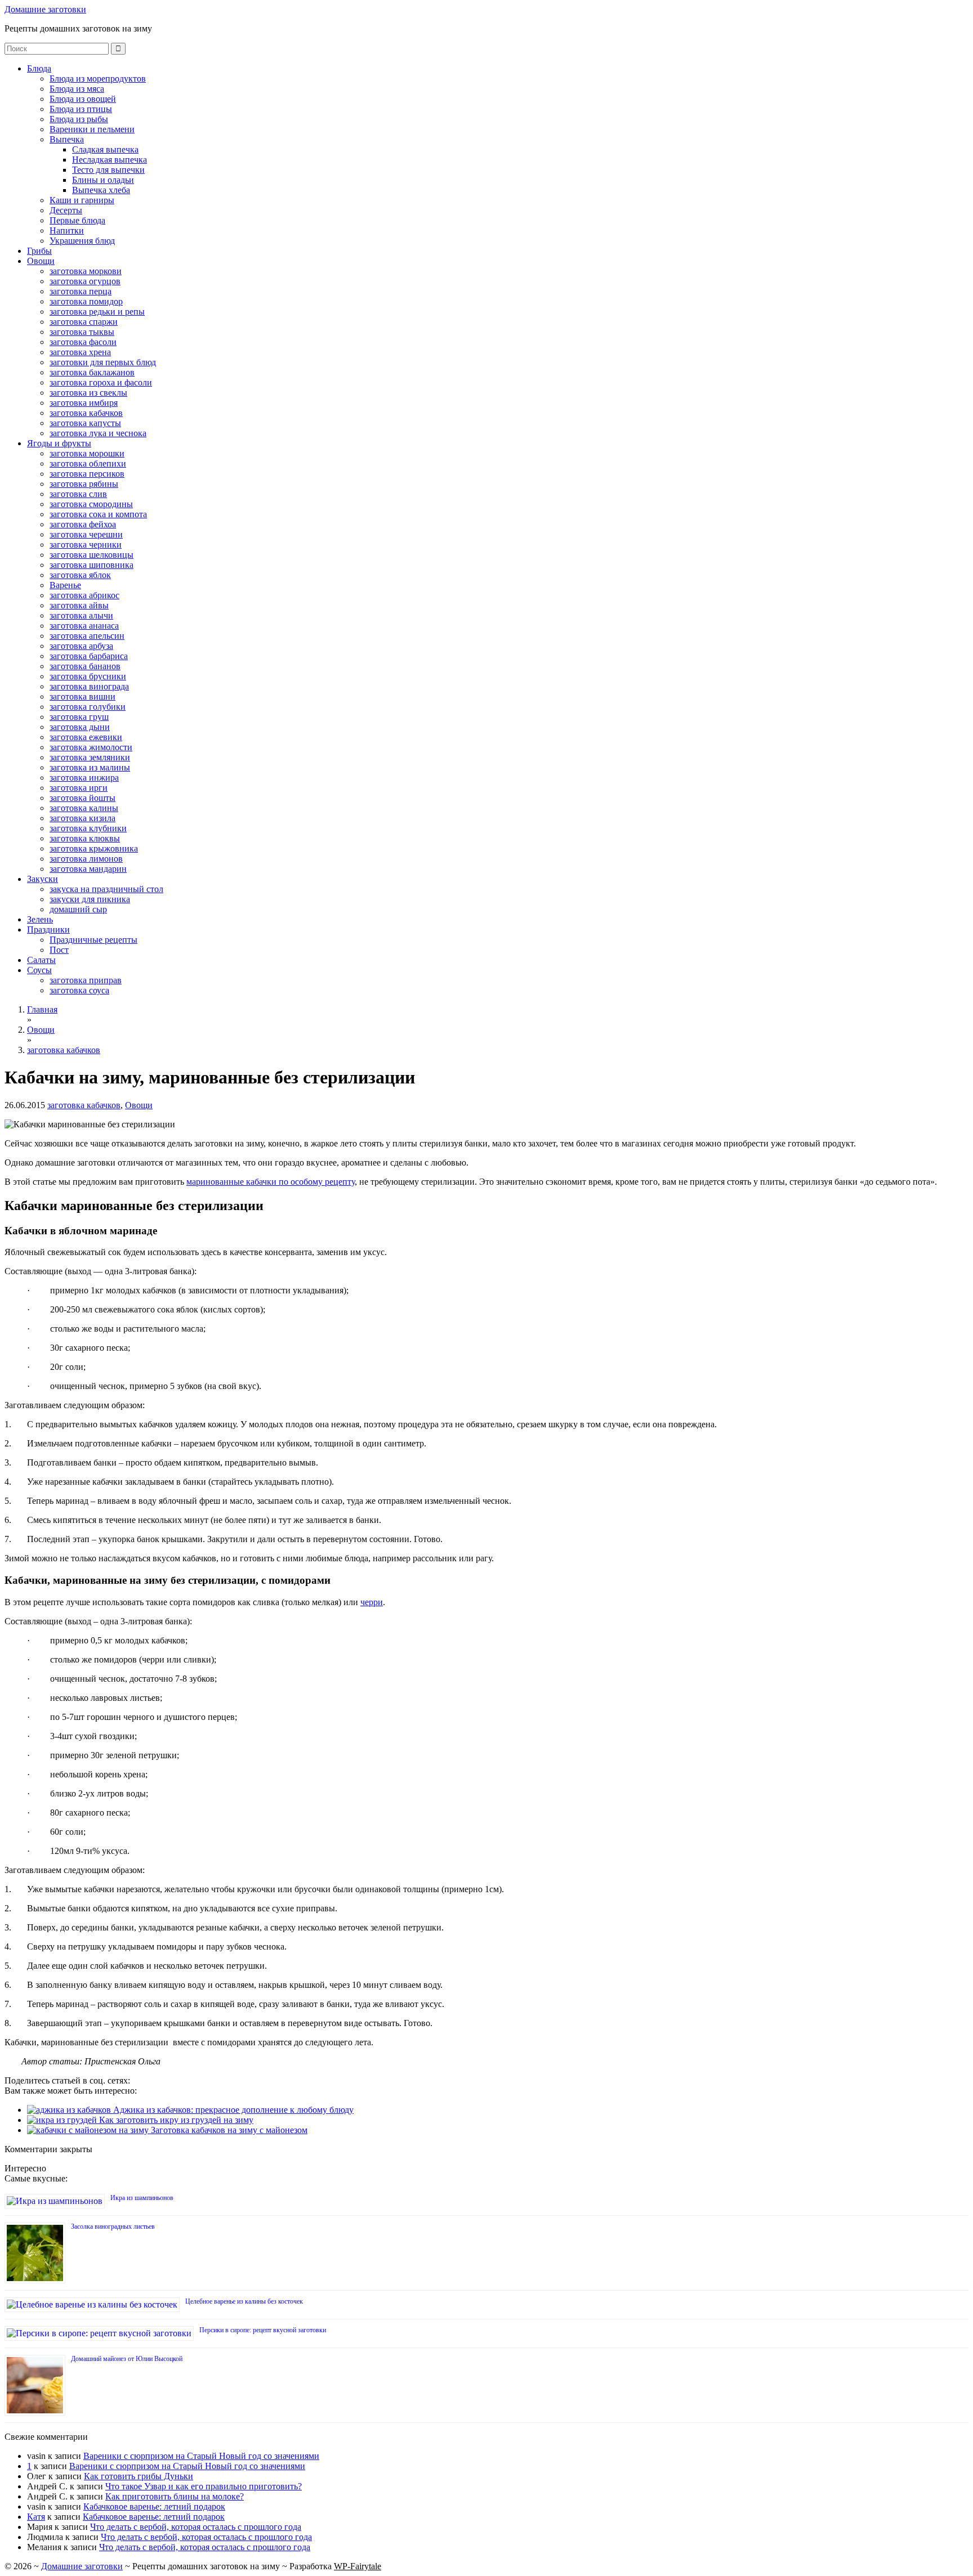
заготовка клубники (88, 828)
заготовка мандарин (88, 869)
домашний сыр (78, 909)
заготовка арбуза (81, 646)
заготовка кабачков (86, 413)
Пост (59, 950)
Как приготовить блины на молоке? (175, 2496)
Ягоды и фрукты (59, 443)
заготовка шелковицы (92, 555)
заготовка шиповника (92, 565)
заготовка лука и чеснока (98, 433)
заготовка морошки (87, 453)
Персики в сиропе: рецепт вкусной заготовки (263, 2330)
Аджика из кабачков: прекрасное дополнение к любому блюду (232, 2110)
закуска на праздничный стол (106, 889)
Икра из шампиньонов (142, 2198)
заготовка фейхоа (83, 524)
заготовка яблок (80, 575)
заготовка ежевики (86, 737)
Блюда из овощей (83, 99)
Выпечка (67, 139)
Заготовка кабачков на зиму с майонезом (228, 2130)
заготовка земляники (90, 757)
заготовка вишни (82, 696)
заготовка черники (86, 545)
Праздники (48, 929)
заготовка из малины (90, 767)
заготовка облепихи (88, 463)
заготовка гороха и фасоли (101, 382)
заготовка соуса (79, 990)
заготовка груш (79, 717)
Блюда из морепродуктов (98, 79)
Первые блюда (77, 220)
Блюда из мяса (77, 89)
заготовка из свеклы (88, 393)
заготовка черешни (86, 534)
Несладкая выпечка (110, 160)
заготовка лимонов (86, 859)
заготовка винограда (89, 686)
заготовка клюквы (85, 838)
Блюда (39, 68)
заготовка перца (81, 291)
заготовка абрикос (84, 595)
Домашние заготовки (45, 9)
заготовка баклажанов (92, 372)
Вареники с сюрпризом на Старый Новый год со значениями (201, 2456)
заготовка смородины (91, 504)
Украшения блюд (82, 241)
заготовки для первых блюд (103, 362)
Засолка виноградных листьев (113, 2226)
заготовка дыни (80, 727)
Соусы (39, 970)
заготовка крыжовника (94, 848)
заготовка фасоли (83, 342)
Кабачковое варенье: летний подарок (154, 2506)
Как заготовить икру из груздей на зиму (175, 2120)
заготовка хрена (80, 352)
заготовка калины (84, 808)
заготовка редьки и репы (97, 312)
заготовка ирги (79, 788)
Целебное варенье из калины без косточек (244, 2301)
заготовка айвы (79, 605)
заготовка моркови (86, 271)
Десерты (66, 210)
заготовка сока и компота (98, 514)
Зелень (40, 919)
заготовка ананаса (84, 626)
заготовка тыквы (82, 332)
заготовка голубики (88, 707)
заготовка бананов (85, 666)
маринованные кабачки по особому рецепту (271, 1182)
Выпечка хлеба (101, 190)
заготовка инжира (84, 778)
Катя (36, 2517)
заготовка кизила (82, 818)
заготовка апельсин (87, 636)
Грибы (39, 251)
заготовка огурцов (85, 281)
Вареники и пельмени (92, 129)
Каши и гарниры (82, 200)
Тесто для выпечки (108, 170)
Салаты (41, 960)
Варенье (65, 585)
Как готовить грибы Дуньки (139, 2476)
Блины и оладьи (103, 180)
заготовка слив (78, 494)
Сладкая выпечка (105, 149)
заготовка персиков (87, 474)
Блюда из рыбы (79, 119)
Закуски (43, 879)
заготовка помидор (86, 301)
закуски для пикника (90, 899)
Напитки (67, 230)
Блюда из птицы (81, 109)
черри (372, 1602)
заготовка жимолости (91, 747)
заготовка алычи (81, 615)
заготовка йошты (82, 798)
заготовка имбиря (84, 403)
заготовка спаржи (84, 322)
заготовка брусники (88, 676)
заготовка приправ (86, 980)
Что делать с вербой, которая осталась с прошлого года (196, 2527)
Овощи (41, 261)
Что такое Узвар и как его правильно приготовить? (204, 2486)
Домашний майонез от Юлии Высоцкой (127, 2359)
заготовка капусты (85, 423)
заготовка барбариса (89, 656)
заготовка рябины (84, 484)
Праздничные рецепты (93, 940)
